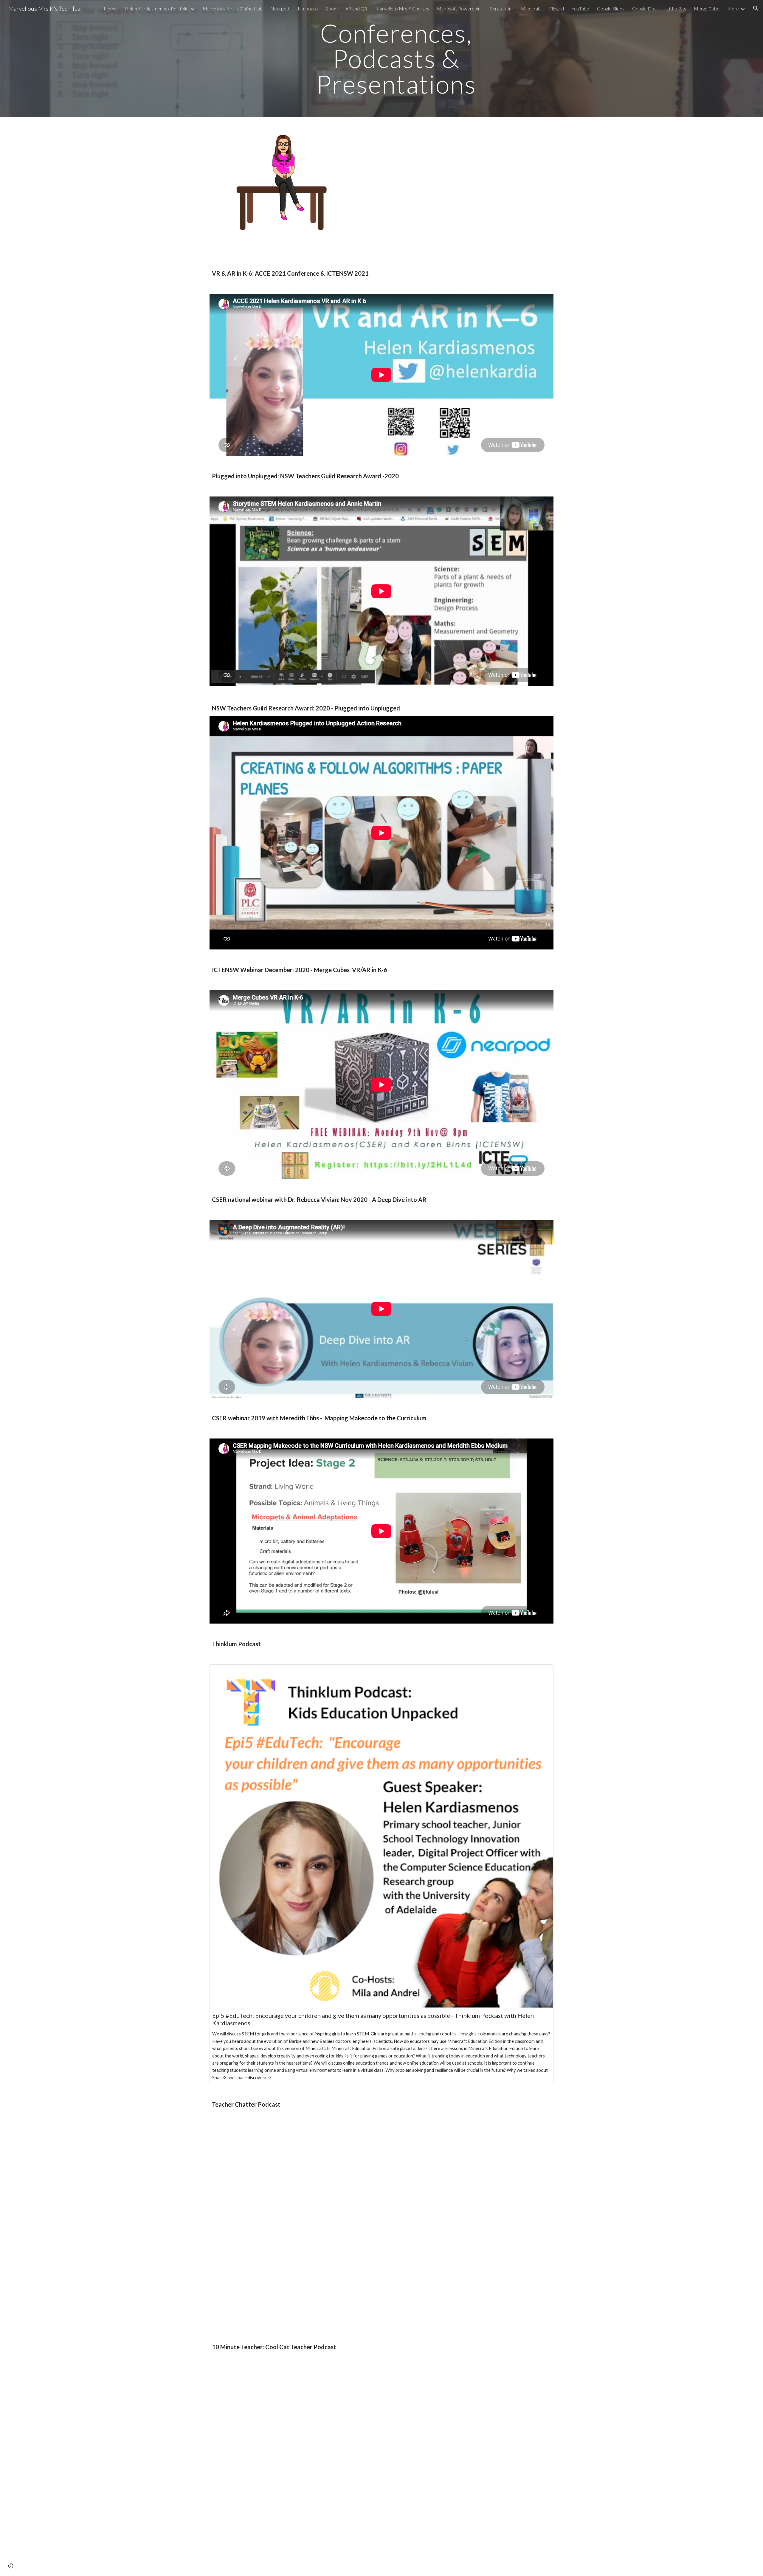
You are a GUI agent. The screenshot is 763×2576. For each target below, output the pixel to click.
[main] (396, 58)
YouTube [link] (580, 8)
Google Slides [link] (611, 8)
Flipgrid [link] (556, 8)
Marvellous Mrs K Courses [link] (402, 8)
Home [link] (110, 8)
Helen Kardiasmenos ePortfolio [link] (157, 8)
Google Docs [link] (645, 8)
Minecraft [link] (531, 8)
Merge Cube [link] (707, 8)
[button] (756, 8)
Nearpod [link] (280, 8)
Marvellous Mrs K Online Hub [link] (233, 8)
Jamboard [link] (307, 8)
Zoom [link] (332, 8)
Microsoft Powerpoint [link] (460, 8)
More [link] (733, 8)
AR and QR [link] (356, 8)
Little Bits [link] (676, 8)
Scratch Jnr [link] (502, 8)
